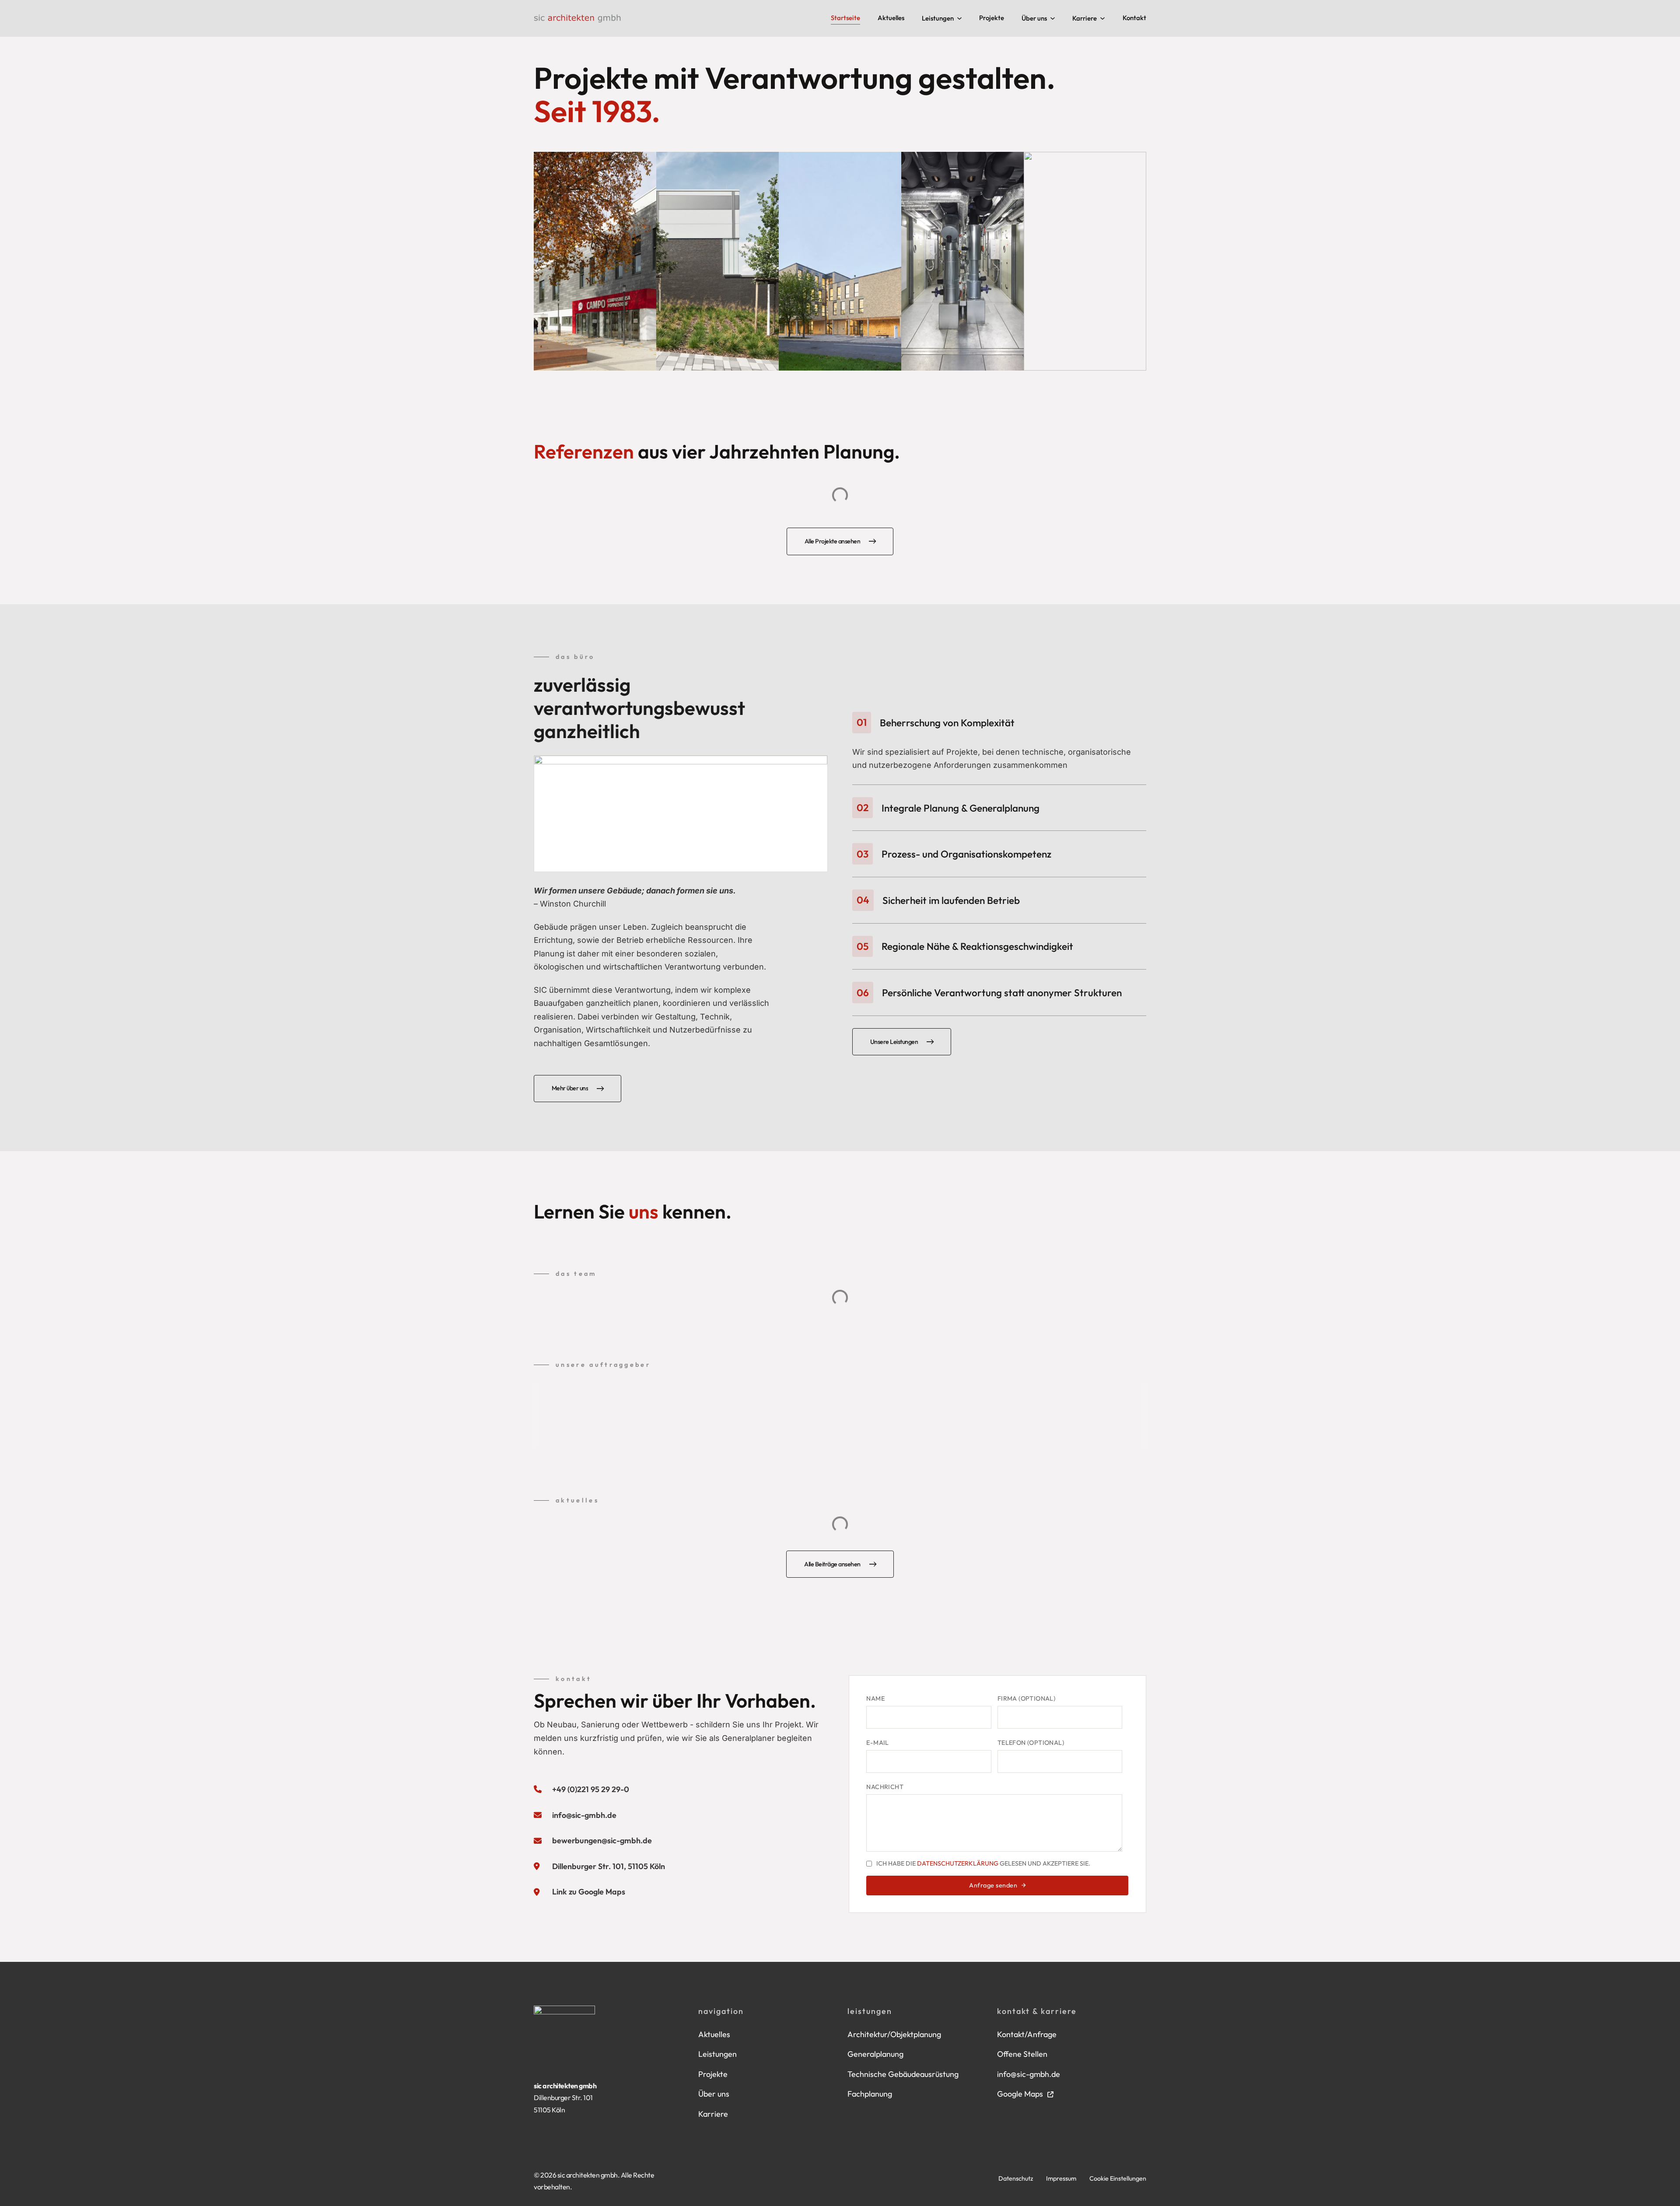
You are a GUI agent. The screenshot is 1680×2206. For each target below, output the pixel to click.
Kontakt (1134, 18)
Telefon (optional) (1031, 1743)
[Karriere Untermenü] (1102, 18)
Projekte (992, 18)
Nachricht (885, 1787)
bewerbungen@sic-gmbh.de (602, 1840)
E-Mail (877, 1743)
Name (875, 1698)
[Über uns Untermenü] (1053, 18)
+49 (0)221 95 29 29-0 (591, 1789)
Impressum (1061, 2178)
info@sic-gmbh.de (584, 1815)
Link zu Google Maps (589, 1892)
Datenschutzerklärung (958, 1863)
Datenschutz (1016, 2178)
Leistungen (938, 18)
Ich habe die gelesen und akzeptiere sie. (983, 1864)
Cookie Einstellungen (1118, 2178)
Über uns (1034, 18)
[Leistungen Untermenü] (959, 18)
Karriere (1085, 18)
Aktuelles (891, 18)
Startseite (845, 18)
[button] (999, 723)
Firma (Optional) (1026, 1698)
